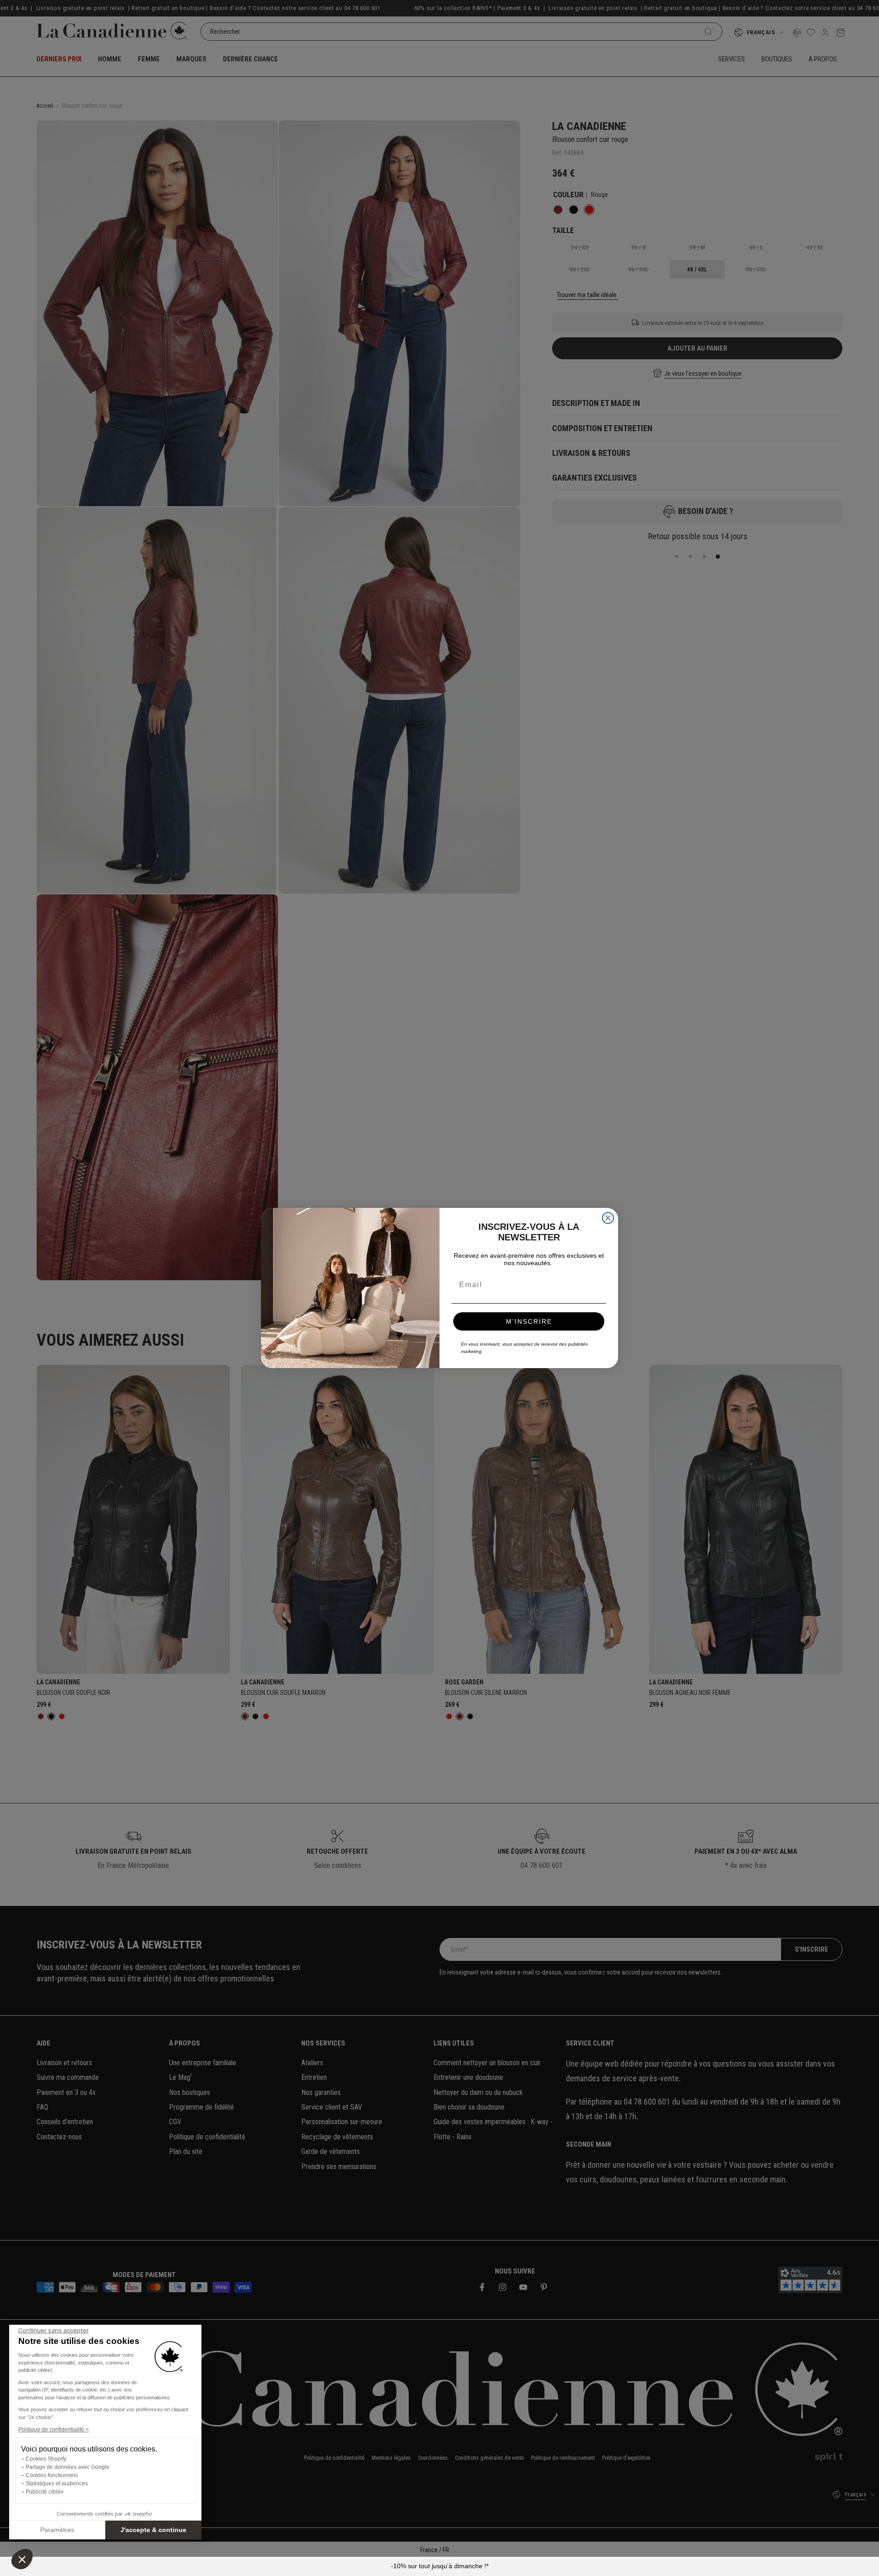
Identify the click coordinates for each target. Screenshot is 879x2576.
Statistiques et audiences (57, 2484)
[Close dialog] (608, 1218)
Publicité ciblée (45, 2492)
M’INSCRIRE (529, 1321)
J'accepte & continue (153, 2530)
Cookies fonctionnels (52, 2475)
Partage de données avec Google (68, 2467)
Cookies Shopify (46, 2459)
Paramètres (57, 2530)
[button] (22, 2559)
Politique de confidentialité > (54, 2430)
